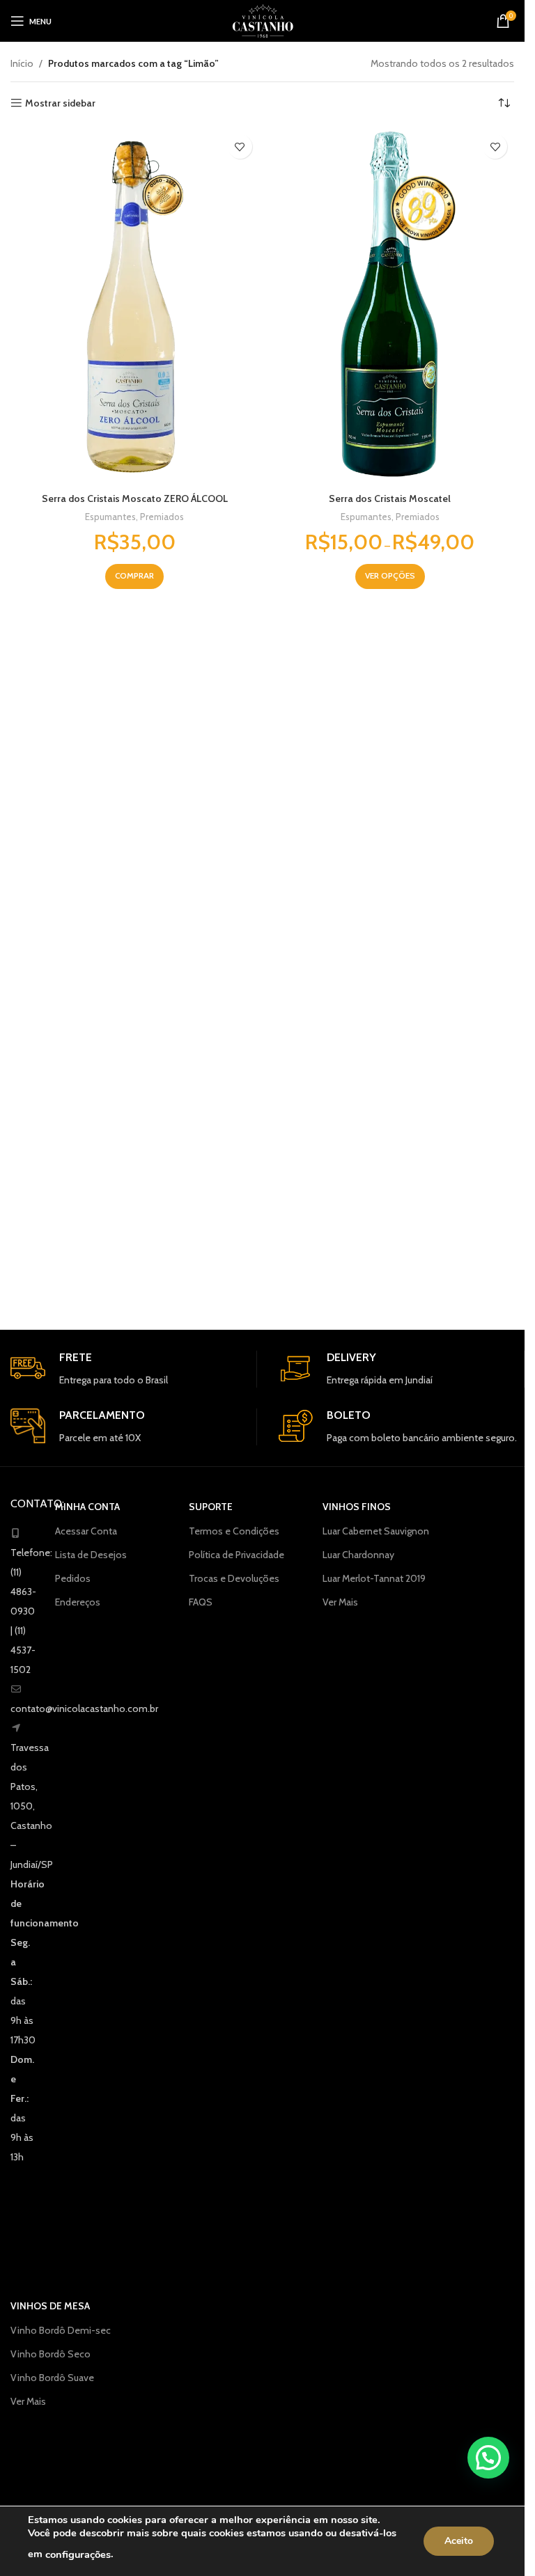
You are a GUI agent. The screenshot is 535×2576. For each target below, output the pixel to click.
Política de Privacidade (237, 1555)
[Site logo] (263, 19)
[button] (488, 2458)
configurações (78, 2554)
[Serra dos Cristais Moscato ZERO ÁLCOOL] (135, 306)
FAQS (201, 1602)
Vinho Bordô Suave (52, 2378)
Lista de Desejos (91, 1555)
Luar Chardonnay (358, 1555)
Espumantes (110, 517)
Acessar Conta (86, 1531)
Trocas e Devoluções (234, 1578)
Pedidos (73, 1578)
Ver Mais (340, 1602)
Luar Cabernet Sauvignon (376, 1531)
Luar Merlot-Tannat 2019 (374, 1578)
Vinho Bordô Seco (51, 2354)
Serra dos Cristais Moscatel (390, 498)
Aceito (459, 2541)
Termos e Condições (234, 1531)
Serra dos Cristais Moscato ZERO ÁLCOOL (135, 498)
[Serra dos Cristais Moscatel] (390, 306)
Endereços (78, 1602)
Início (22, 63)
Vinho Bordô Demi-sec (61, 2330)
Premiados (162, 517)
